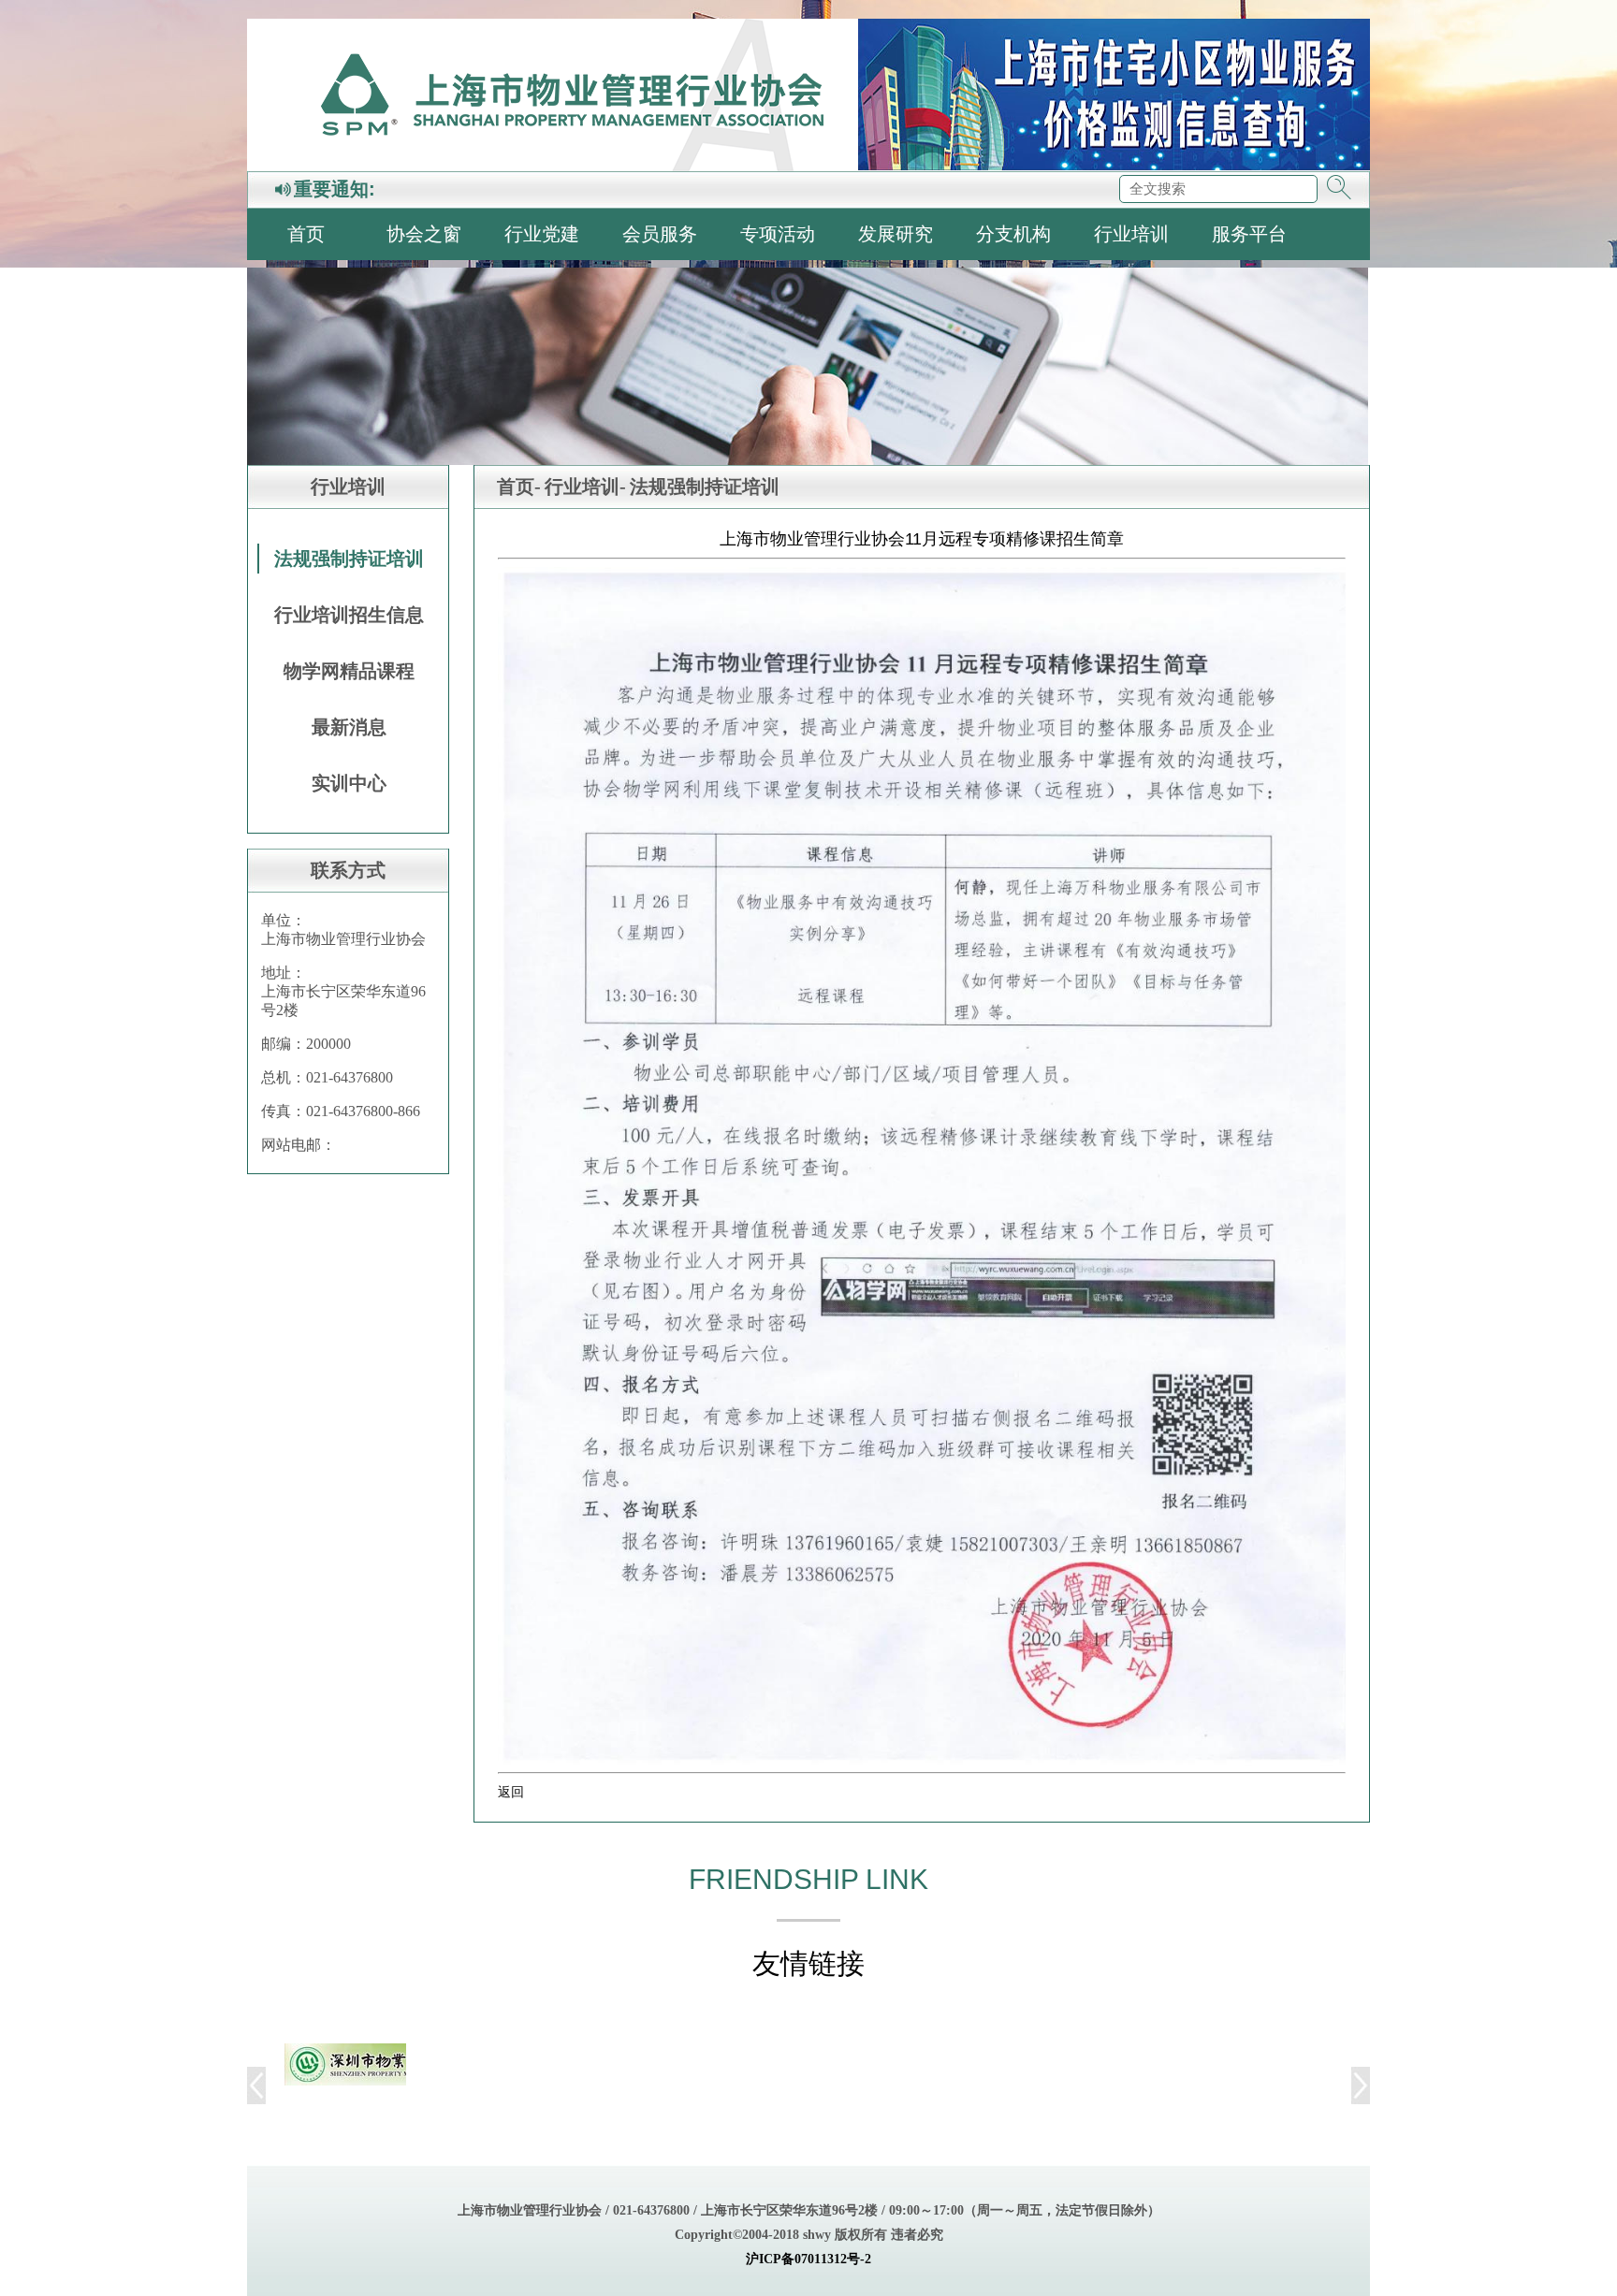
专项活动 (778, 234)
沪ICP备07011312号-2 (808, 2259)
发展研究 (896, 234)
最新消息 (349, 727)
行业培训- (585, 487)
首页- (519, 487)
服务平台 (1249, 234)
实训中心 (349, 783)
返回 (511, 1792)
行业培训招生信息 (349, 615)
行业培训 (1131, 234)
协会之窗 (424, 234)
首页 (306, 234)
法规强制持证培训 (349, 559)
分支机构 (1013, 234)
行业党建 (542, 234)
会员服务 (660, 234)
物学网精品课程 (349, 671)
